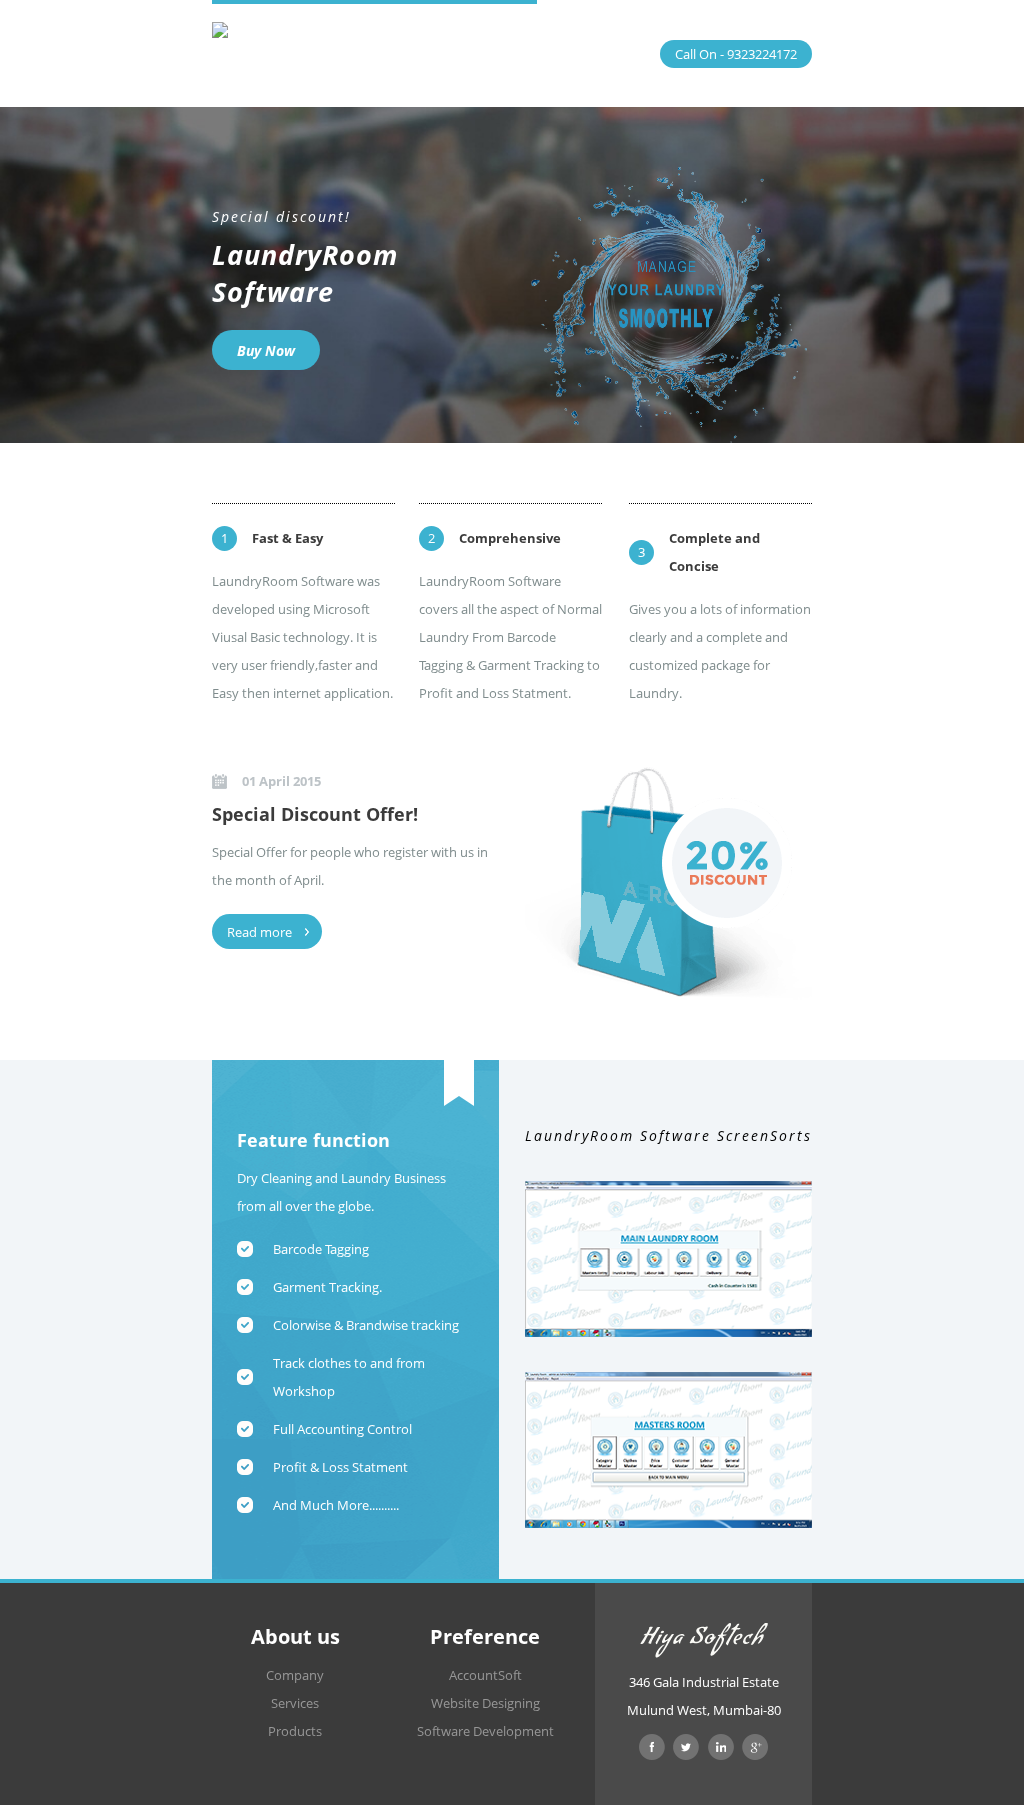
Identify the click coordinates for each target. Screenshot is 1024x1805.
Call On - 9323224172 (736, 54)
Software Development (485, 1731)
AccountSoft (485, 1675)
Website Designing (485, 1703)
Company (295, 1675)
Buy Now (266, 350)
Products (295, 1731)
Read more (259, 932)
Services (295, 1703)
